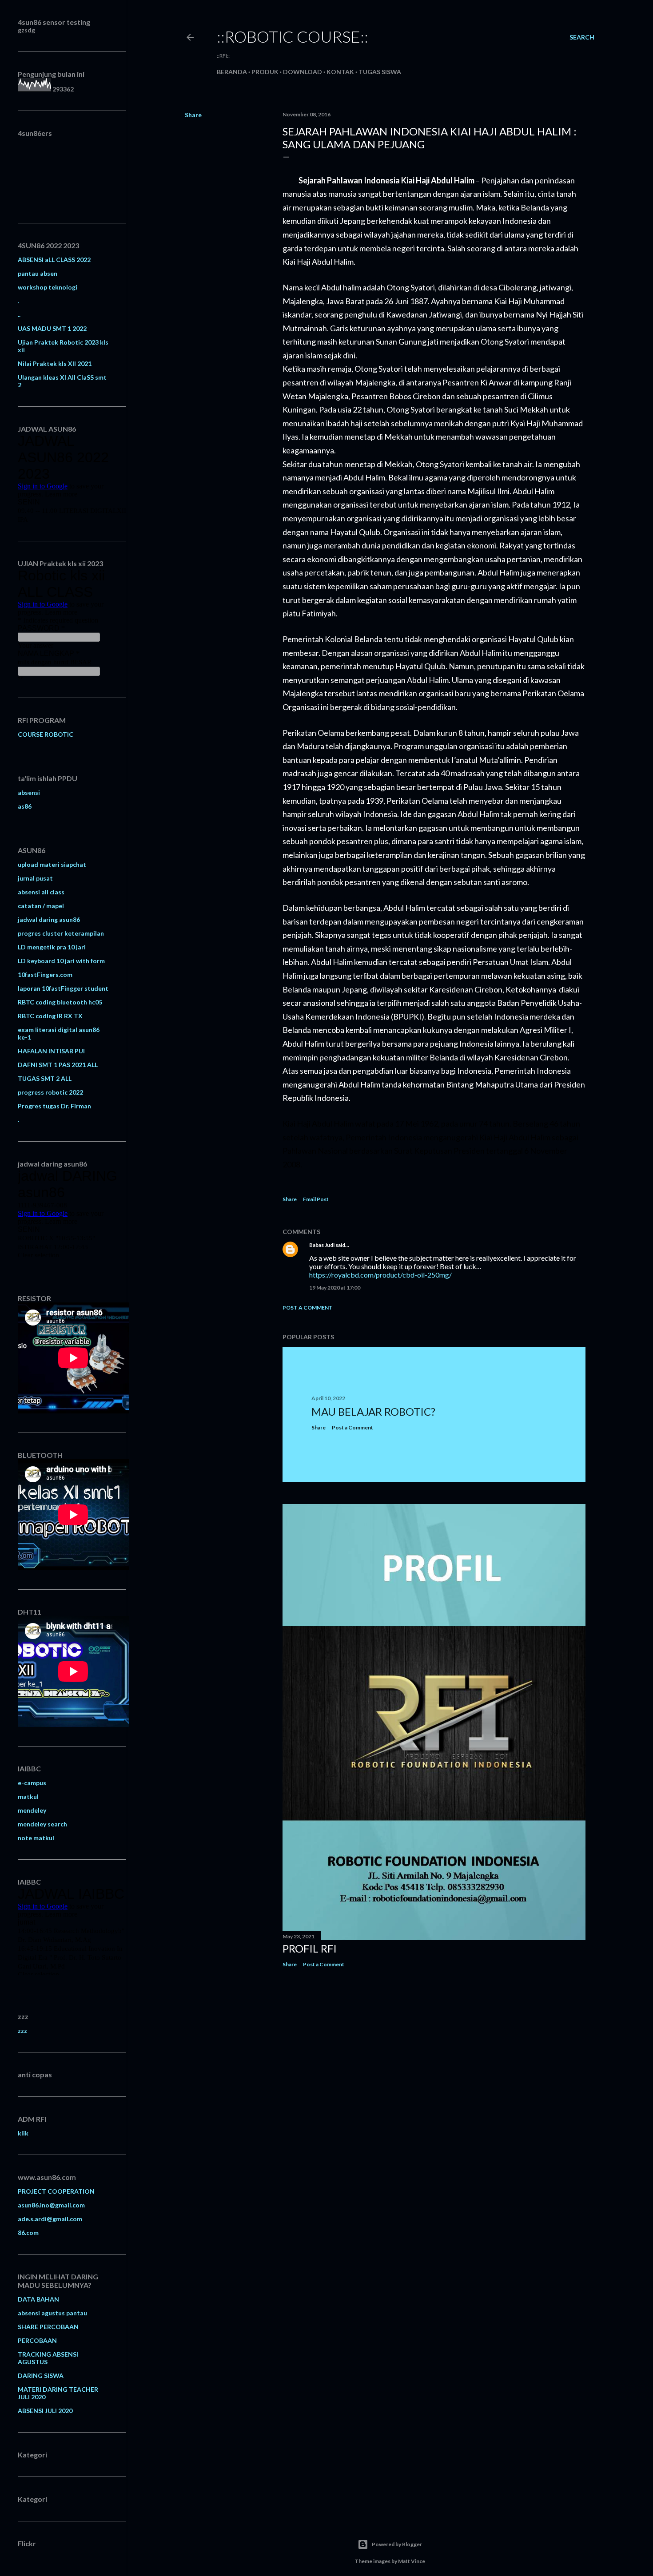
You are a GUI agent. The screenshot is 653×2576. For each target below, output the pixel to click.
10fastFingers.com (45, 974)
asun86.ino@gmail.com (51, 2205)
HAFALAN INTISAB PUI (51, 1051)
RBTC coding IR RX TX (50, 1016)
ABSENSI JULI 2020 (45, 2411)
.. (19, 315)
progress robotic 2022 (50, 1092)
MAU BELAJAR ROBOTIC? (373, 1411)
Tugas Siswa (380, 72)
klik (23, 2133)
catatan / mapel (41, 906)
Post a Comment (308, 1308)
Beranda (232, 72)
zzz (22, 2030)
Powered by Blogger (397, 2544)
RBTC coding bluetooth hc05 (60, 1002)
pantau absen (38, 273)
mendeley (32, 1810)
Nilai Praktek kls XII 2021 (55, 363)
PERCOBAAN (37, 2340)
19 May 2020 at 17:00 (335, 1288)
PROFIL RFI (310, 1948)
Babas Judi (322, 1245)
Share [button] (193, 115)
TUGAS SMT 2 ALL (45, 1078)
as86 (25, 806)
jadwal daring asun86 (49, 919)
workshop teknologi (48, 287)
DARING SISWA (41, 2376)
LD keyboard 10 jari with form (61, 961)
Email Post (316, 1199)
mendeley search (42, 1824)
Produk (265, 72)
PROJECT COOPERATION (56, 2191)
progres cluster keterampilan (61, 933)
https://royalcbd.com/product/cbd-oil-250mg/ (380, 1275)
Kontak (340, 72)
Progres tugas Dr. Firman (54, 1106)
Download (303, 72)
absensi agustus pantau (52, 2313)
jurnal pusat (35, 878)
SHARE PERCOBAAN (48, 2327)
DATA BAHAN (38, 2299)
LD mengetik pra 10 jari (52, 947)
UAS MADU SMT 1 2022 (52, 328)
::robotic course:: (293, 36)
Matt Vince (412, 2561)
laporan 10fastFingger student (63, 988)
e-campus (32, 1783)
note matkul (36, 1838)
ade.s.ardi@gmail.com (50, 2219)
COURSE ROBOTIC (46, 734)
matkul (28, 1796)
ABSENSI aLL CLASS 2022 (54, 260)
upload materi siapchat (52, 864)
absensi (29, 792)
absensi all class (41, 892)
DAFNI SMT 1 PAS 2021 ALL (58, 1065)
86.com (28, 2233)
